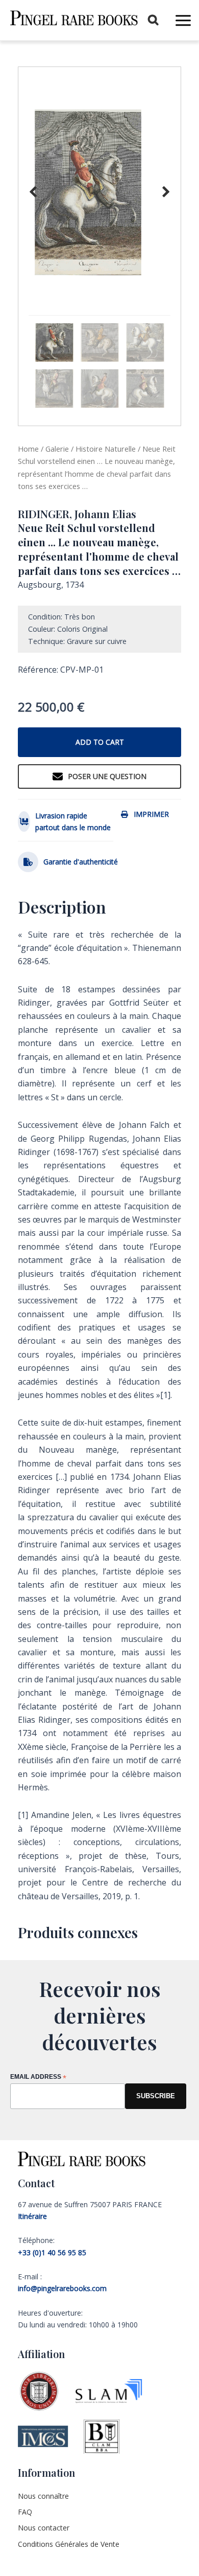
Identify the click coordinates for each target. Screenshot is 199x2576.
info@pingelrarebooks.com (62, 2288)
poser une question (107, 776)
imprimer (151, 814)
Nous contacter (44, 2528)
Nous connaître (43, 2496)
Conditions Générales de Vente (69, 2544)
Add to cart (100, 742)
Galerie (57, 449)
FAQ (25, 2512)
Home (28, 449)
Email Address (38, 2078)
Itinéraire (32, 2216)
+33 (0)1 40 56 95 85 (52, 2252)
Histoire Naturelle (106, 449)
